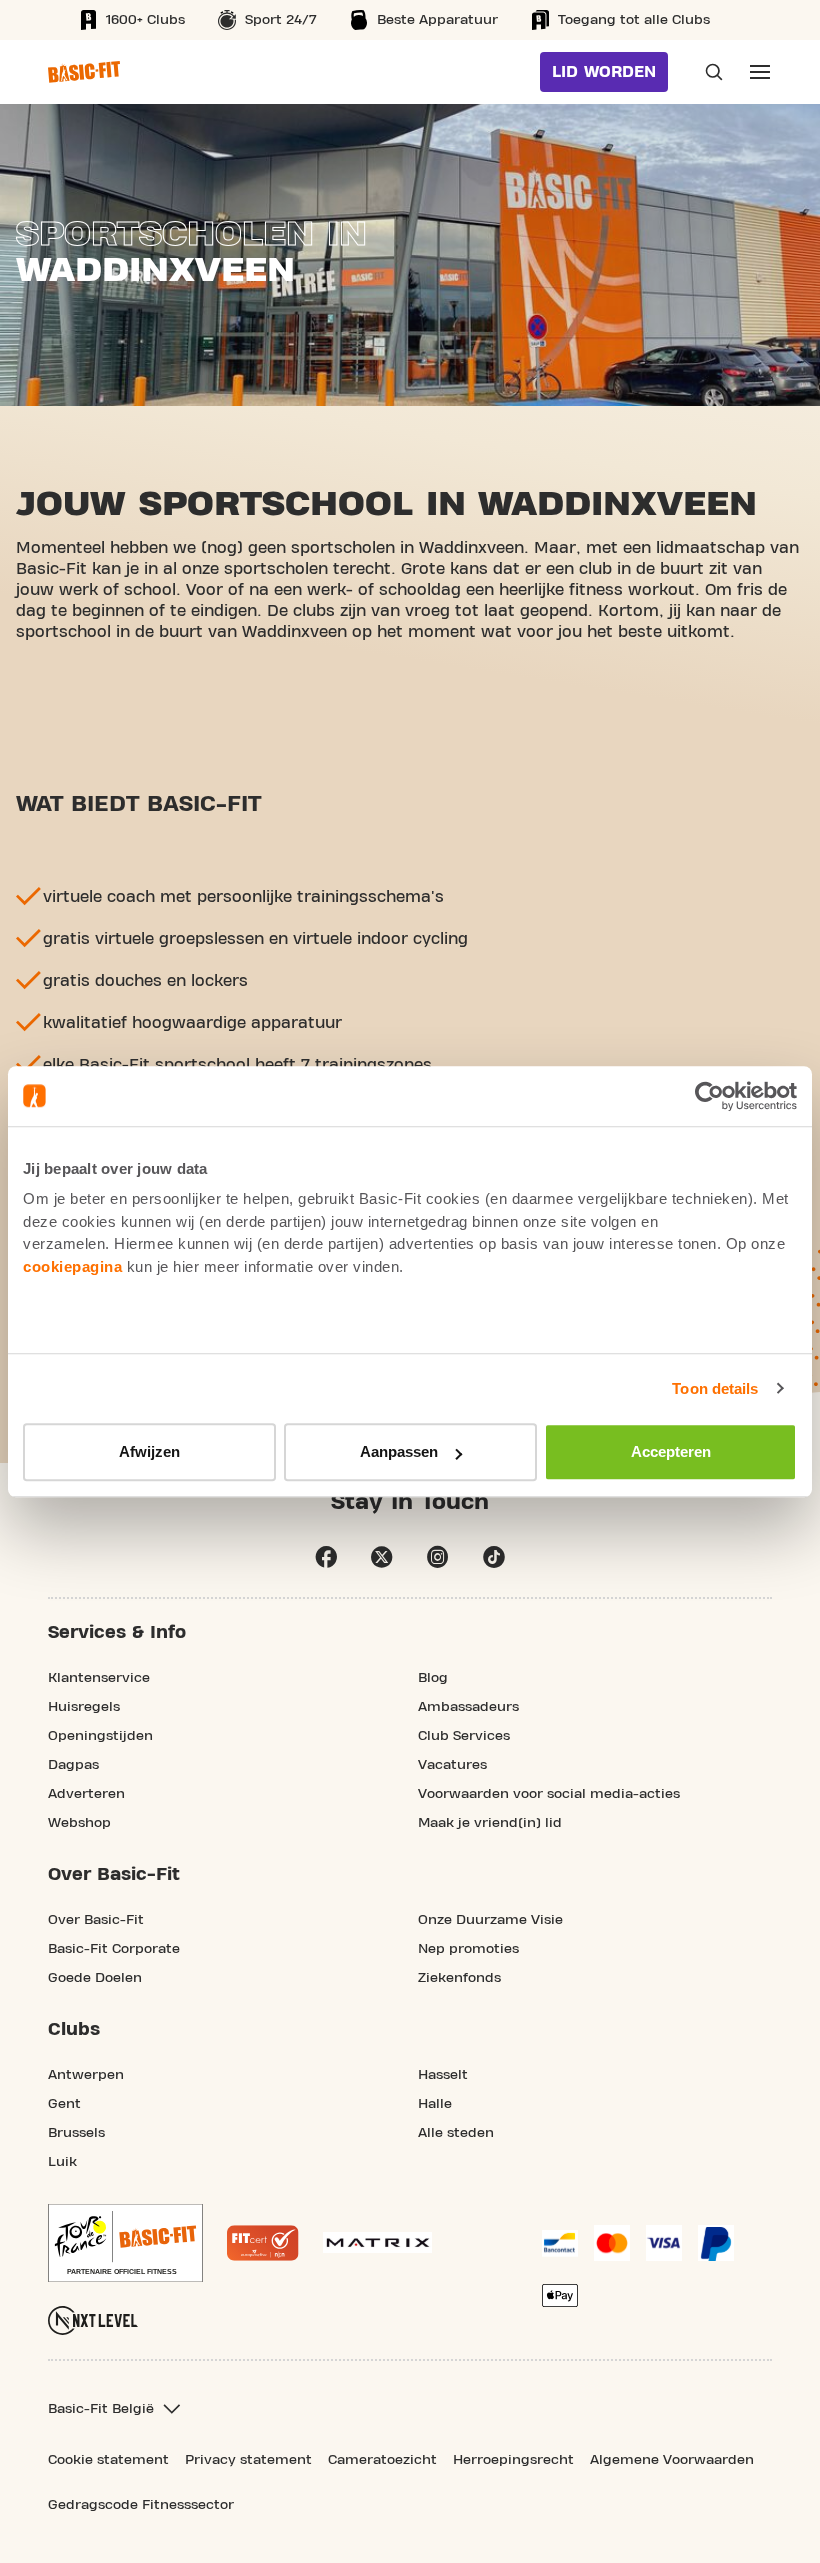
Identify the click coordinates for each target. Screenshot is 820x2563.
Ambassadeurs (468, 1707)
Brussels (76, 2133)
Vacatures (452, 1765)
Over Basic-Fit (96, 1920)
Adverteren (86, 1794)
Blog (433, 1678)
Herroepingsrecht (513, 2460)
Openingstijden (100, 1736)
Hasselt (443, 2075)
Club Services (464, 1736)
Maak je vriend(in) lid (490, 1823)
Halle (435, 2104)
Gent (64, 2104)
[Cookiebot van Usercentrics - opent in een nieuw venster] (709, 1096)
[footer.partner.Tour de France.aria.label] (125, 2243)
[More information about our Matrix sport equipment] (377, 2242)
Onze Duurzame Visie (490, 1920)
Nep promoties (468, 1949)
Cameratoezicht (382, 2460)
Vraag (708, 72)
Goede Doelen (95, 1978)
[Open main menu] (760, 72)
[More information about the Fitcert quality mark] (263, 2243)
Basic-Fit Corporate (114, 1949)
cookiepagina (72, 1266)
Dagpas (73, 1765)
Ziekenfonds (459, 1978)
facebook (326, 1557)
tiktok (494, 1557)
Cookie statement (108, 2460)
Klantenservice (99, 1678)
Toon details (715, 1388)
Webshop (79, 1823)
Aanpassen (399, 1451)
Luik (62, 2162)
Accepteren (671, 1451)
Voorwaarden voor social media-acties (549, 1794)
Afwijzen (149, 1451)
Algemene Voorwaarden (672, 2460)
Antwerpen (86, 2075)
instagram (438, 1557)
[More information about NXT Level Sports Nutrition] (93, 2320)
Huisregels (84, 1707)
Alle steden (456, 2133)
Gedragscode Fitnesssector (141, 2505)
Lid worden (604, 72)
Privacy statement (248, 2460)
